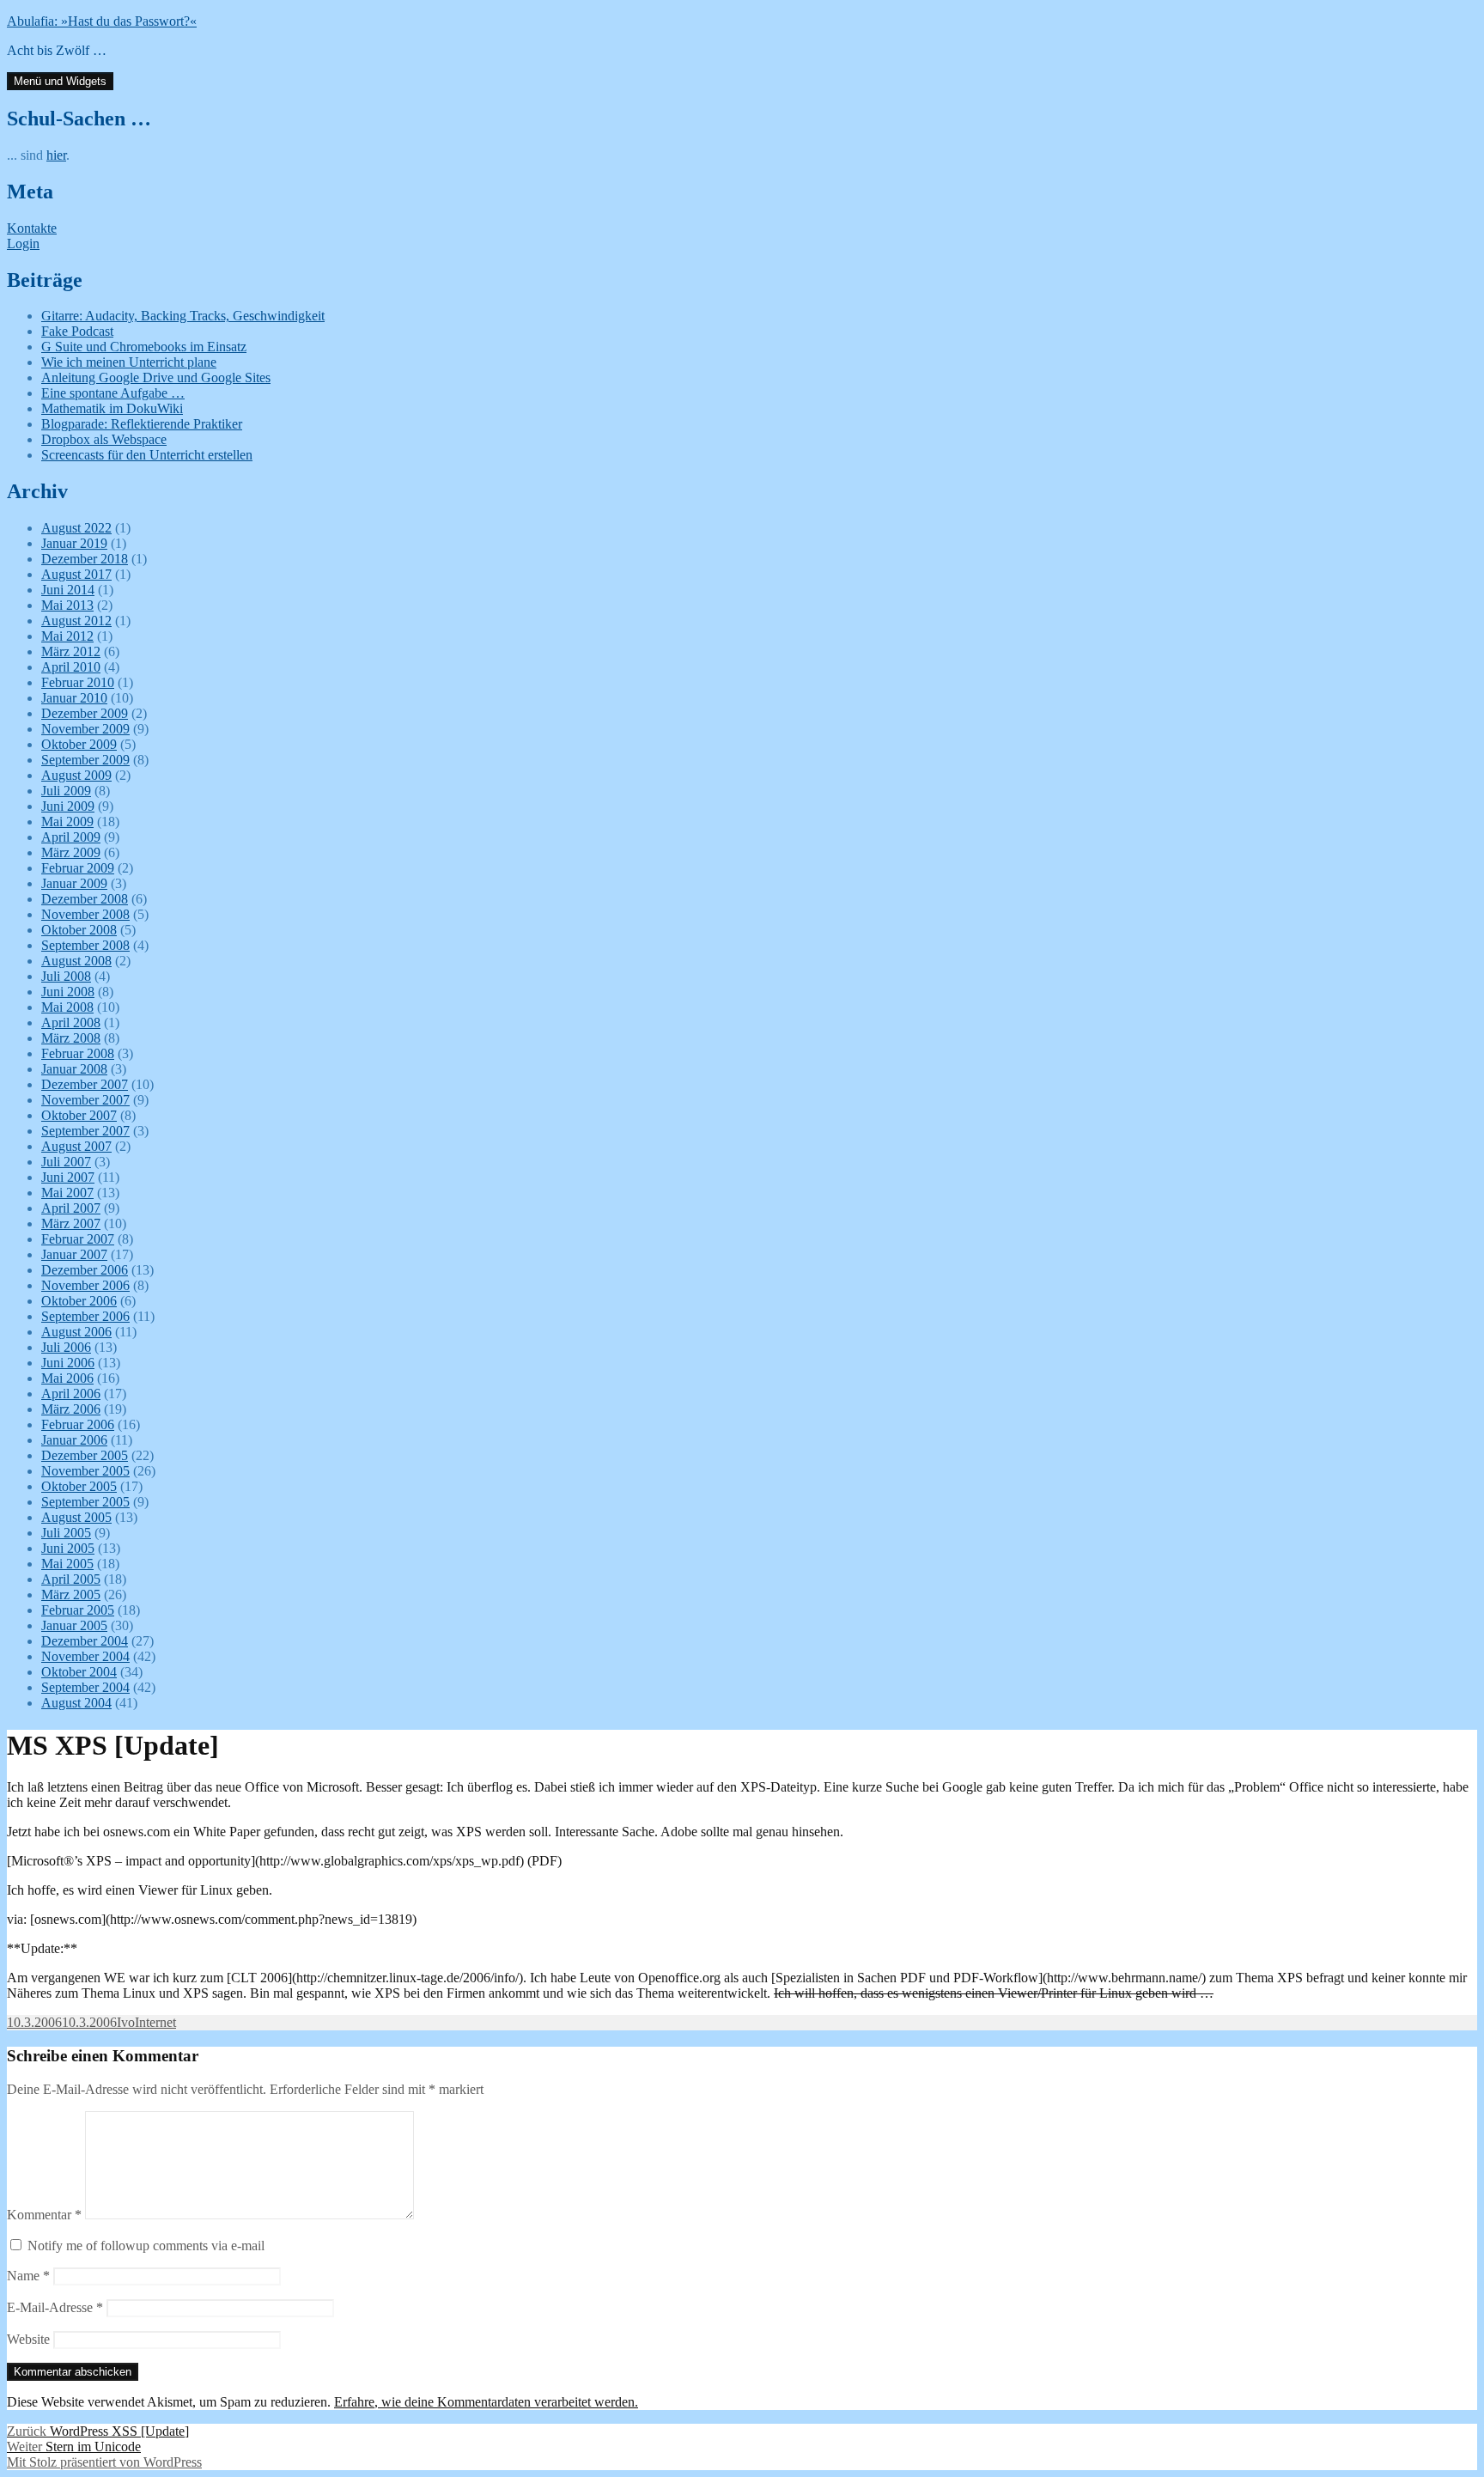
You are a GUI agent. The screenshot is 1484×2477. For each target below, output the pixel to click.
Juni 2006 (68, 1363)
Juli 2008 (66, 976)
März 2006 (71, 1409)
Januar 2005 (74, 1625)
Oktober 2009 (79, 744)
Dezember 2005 (85, 1455)
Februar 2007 (78, 1239)
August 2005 (76, 1517)
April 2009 (71, 837)
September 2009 (85, 760)
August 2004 (76, 1703)
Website (28, 2339)
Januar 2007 (74, 1254)
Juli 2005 (66, 1533)
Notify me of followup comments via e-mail (146, 2246)
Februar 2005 (78, 1610)
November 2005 (85, 1471)
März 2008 (71, 1038)
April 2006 (71, 1394)
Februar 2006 (78, 1424)
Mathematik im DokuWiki (112, 408)
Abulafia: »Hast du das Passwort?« (102, 21)
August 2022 (76, 528)
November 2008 (85, 914)
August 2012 (76, 621)
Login (23, 243)
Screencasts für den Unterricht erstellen (147, 455)
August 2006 (76, 1332)
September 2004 (85, 1687)
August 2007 (76, 1146)
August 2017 (76, 574)
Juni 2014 (68, 590)
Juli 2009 (66, 791)
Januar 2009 (74, 883)
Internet (155, 2022)
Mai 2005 (67, 1564)
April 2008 (71, 1022)
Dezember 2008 (85, 899)
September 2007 (85, 1131)
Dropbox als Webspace (104, 439)
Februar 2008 (78, 1053)
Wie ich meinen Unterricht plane (129, 362)
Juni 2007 (68, 1177)
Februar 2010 (78, 682)
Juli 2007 (66, 1162)
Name (28, 2276)
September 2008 (85, 945)
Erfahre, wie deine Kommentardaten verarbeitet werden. (486, 2402)
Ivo (126, 2022)
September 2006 (85, 1316)
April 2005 (71, 1579)
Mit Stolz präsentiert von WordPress (104, 2462)
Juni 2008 (68, 992)
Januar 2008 (74, 1069)
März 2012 (71, 651)
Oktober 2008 (79, 930)
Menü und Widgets (60, 81)
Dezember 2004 (85, 1641)
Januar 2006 (74, 1440)
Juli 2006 (66, 1347)
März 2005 (71, 1595)
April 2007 (71, 1208)
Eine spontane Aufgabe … (113, 393)
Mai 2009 (67, 822)
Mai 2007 (67, 1193)
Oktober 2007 (79, 1115)
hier (56, 155)
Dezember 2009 (85, 713)
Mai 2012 (67, 636)
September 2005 (85, 1502)
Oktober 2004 (79, 1672)
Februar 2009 (78, 868)
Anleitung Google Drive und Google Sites (156, 377)
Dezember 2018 (85, 559)
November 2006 (85, 1285)
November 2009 (85, 729)
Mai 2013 (67, 605)
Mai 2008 (67, 1007)
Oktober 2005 (79, 1486)
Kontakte (32, 228)
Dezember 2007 (85, 1084)
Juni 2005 (68, 1548)
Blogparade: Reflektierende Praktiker (142, 424)
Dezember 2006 (85, 1270)
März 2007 (71, 1223)
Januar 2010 (74, 698)
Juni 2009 (68, 806)
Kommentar (44, 2215)
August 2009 (76, 775)
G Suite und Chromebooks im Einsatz (144, 347)
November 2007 (85, 1100)
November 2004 (85, 1656)
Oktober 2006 (79, 1301)
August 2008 (76, 961)
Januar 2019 (74, 543)
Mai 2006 (67, 1378)
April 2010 (71, 667)
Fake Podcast (77, 331)
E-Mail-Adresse (55, 2307)
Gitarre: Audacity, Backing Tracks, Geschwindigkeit (183, 316)
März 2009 (71, 852)
